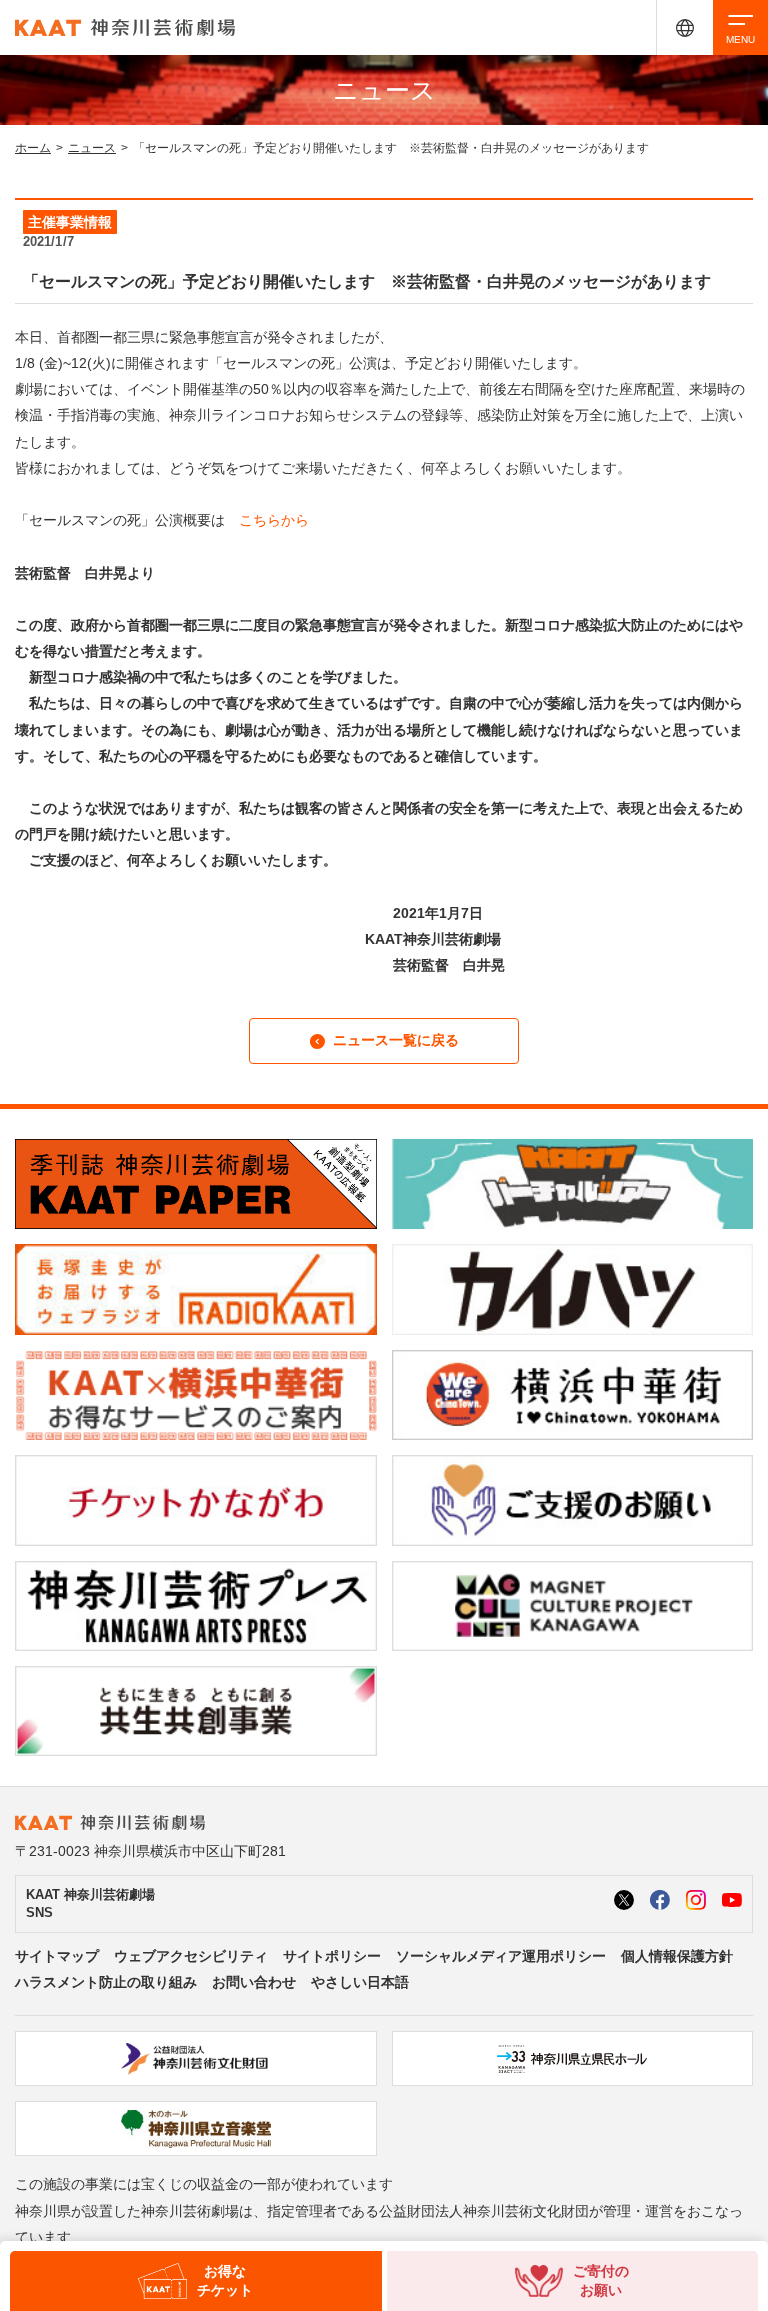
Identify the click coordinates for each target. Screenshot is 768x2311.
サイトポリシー (332, 1956)
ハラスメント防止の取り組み (106, 1982)
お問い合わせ (254, 1982)
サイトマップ (57, 1956)
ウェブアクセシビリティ (191, 1956)
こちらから (274, 520)
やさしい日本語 (360, 1982)
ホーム (33, 148)
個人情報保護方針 (677, 1956)
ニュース (92, 148)
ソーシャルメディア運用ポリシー (501, 1956)
